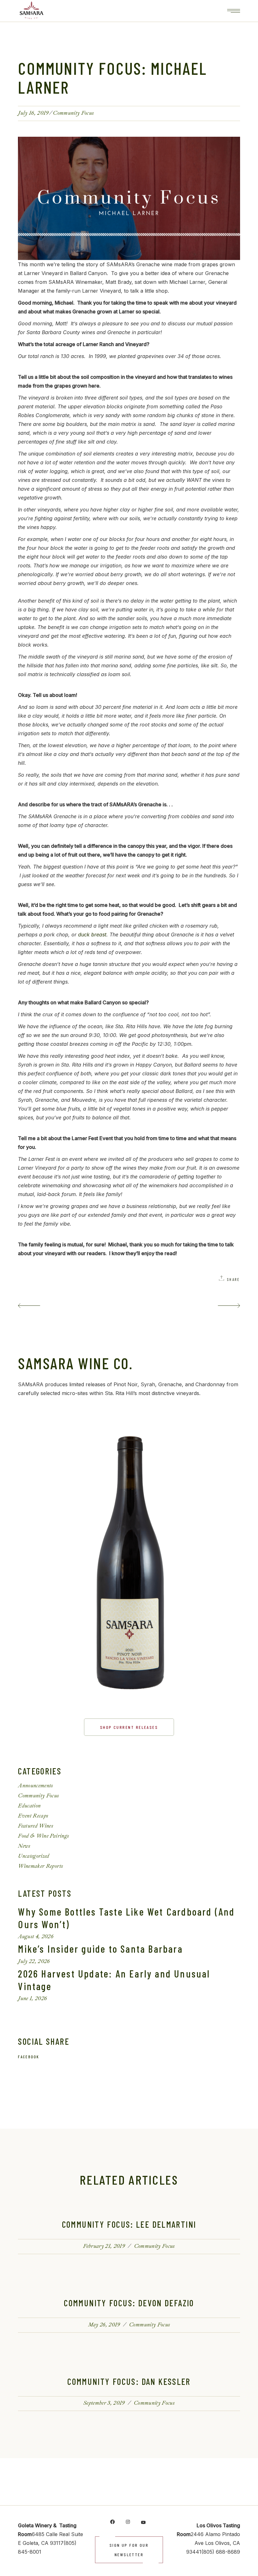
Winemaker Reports (40, 1866)
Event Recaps (33, 1816)
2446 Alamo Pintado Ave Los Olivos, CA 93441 (213, 2543)
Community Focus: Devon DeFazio (129, 2303)
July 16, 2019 (33, 113)
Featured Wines (36, 1826)
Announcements (35, 1786)
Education (29, 1806)
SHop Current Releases (129, 1727)
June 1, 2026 (32, 1998)
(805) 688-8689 (221, 2552)
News (24, 1846)
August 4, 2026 (36, 1936)
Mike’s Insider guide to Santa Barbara (100, 1949)
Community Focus (73, 113)
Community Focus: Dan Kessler (129, 2381)
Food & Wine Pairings (43, 1836)
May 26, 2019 (104, 2325)
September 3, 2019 (104, 2403)
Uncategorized (34, 1856)
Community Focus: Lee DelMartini (129, 2224)
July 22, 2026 (34, 1961)
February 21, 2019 (104, 2246)
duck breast (92, 935)
